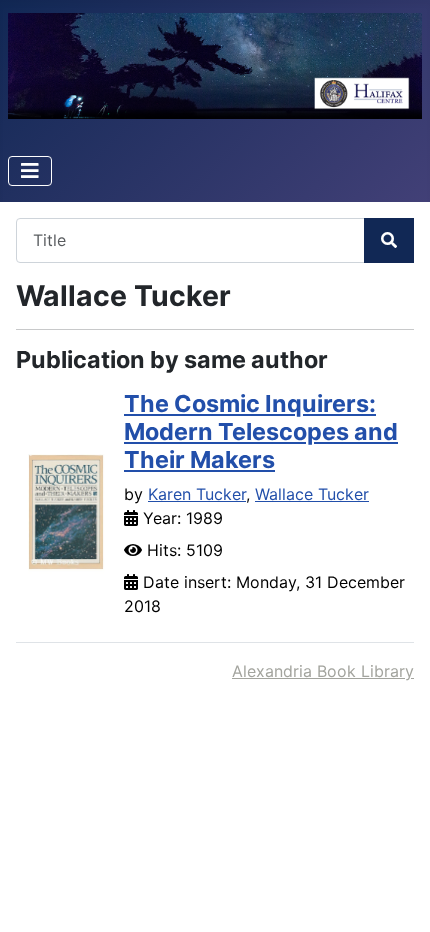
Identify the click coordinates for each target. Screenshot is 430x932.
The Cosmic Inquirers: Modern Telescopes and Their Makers (261, 431)
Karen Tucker (197, 494)
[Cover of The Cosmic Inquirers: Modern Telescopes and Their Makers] (66, 511)
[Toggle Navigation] (30, 171)
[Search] (389, 240)
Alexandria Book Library (323, 671)
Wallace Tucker (312, 494)
